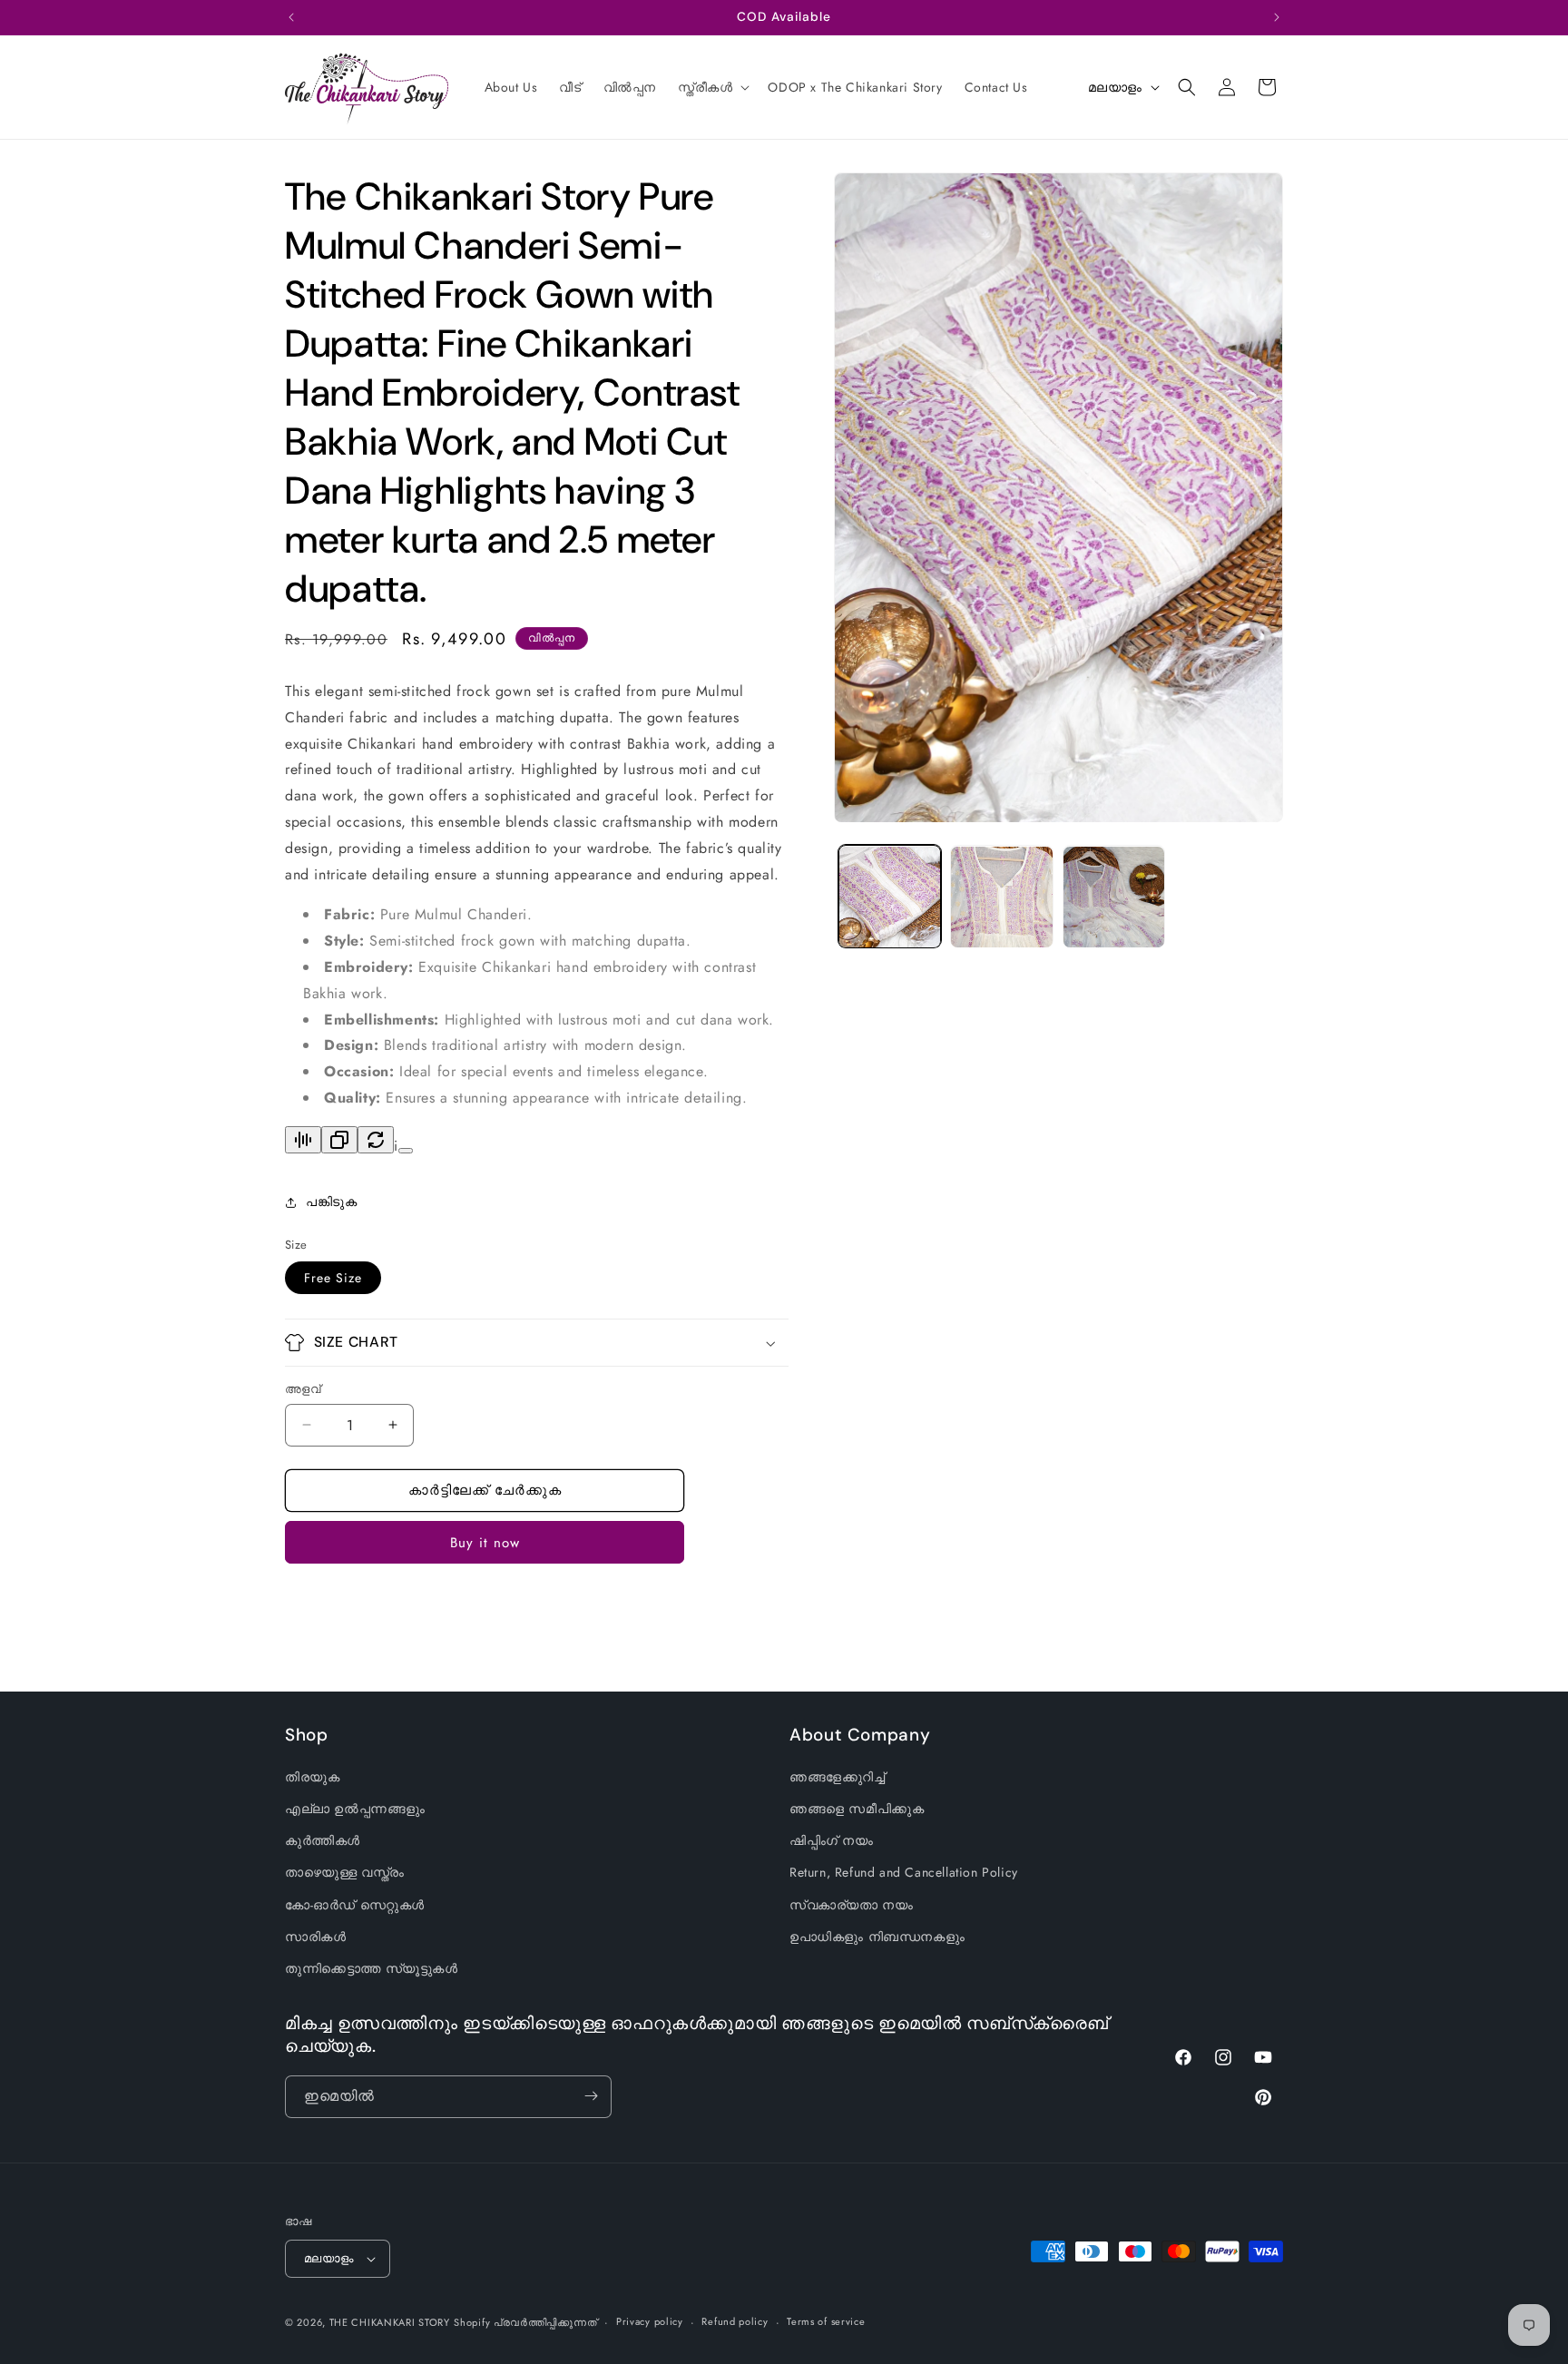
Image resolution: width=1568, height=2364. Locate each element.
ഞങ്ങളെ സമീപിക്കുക (857, 1809)
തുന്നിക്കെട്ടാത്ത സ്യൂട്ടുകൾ (372, 1968)
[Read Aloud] (303, 1140)
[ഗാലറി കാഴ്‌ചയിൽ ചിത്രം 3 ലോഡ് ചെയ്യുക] (1114, 897)
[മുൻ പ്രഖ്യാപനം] (291, 17)
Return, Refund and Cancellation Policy (904, 1873)
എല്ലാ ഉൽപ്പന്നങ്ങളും (355, 1809)
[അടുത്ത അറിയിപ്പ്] (1277, 17)
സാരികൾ (315, 1937)
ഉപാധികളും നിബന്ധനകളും (877, 1937)
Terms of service (826, 2321)
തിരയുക (312, 1777)
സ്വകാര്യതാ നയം (851, 1905)
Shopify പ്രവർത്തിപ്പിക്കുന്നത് (525, 2322)
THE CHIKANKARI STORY (390, 2322)
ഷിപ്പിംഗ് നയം (832, 1841)
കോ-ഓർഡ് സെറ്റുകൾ (355, 1905)
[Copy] (339, 1140)
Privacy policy (650, 2321)
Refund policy (735, 2321)
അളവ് (303, 1389)
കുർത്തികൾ (323, 1841)
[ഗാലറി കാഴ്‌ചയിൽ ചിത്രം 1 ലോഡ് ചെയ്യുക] (890, 897)
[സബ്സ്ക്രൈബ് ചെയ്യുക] (591, 2096)
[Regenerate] (376, 1140)
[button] (712, 87)
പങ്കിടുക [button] (331, 1202)
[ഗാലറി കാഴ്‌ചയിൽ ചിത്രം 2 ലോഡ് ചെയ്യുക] (1001, 897)
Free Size (333, 1278)
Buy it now (485, 1543)
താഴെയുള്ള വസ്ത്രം (345, 1873)
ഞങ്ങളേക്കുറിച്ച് (838, 1777)
